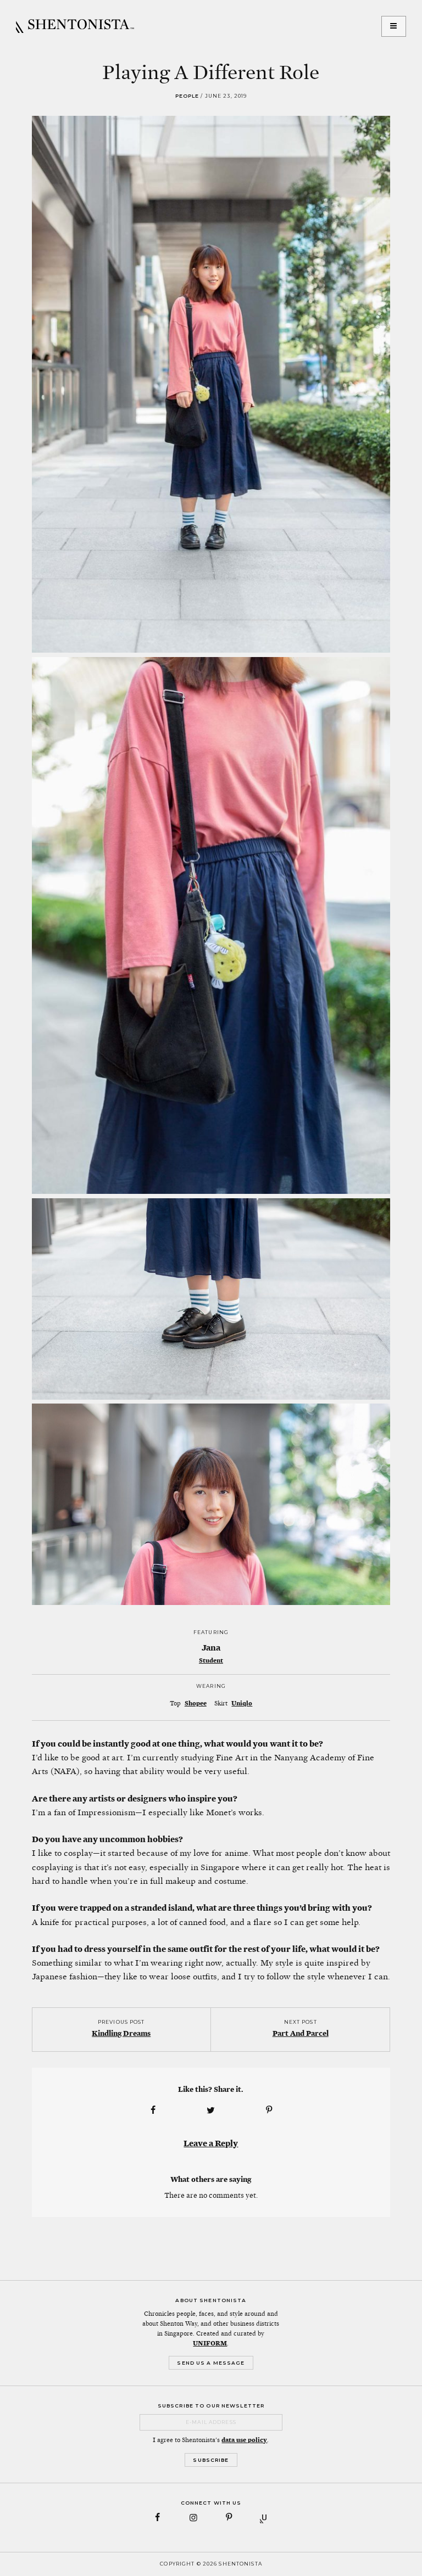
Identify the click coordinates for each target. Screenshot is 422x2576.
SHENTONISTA (75, 26)
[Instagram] (193, 2518)
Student (211, 1660)
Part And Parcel (301, 2033)
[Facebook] (158, 2518)
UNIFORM (210, 2343)
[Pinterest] (229, 2518)
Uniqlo (242, 1703)
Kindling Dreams (121, 2033)
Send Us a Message (211, 2363)
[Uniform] (265, 2518)
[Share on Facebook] (153, 2110)
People (187, 96)
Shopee (196, 1703)
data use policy (244, 2440)
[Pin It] (269, 2110)
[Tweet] (211, 2110)
